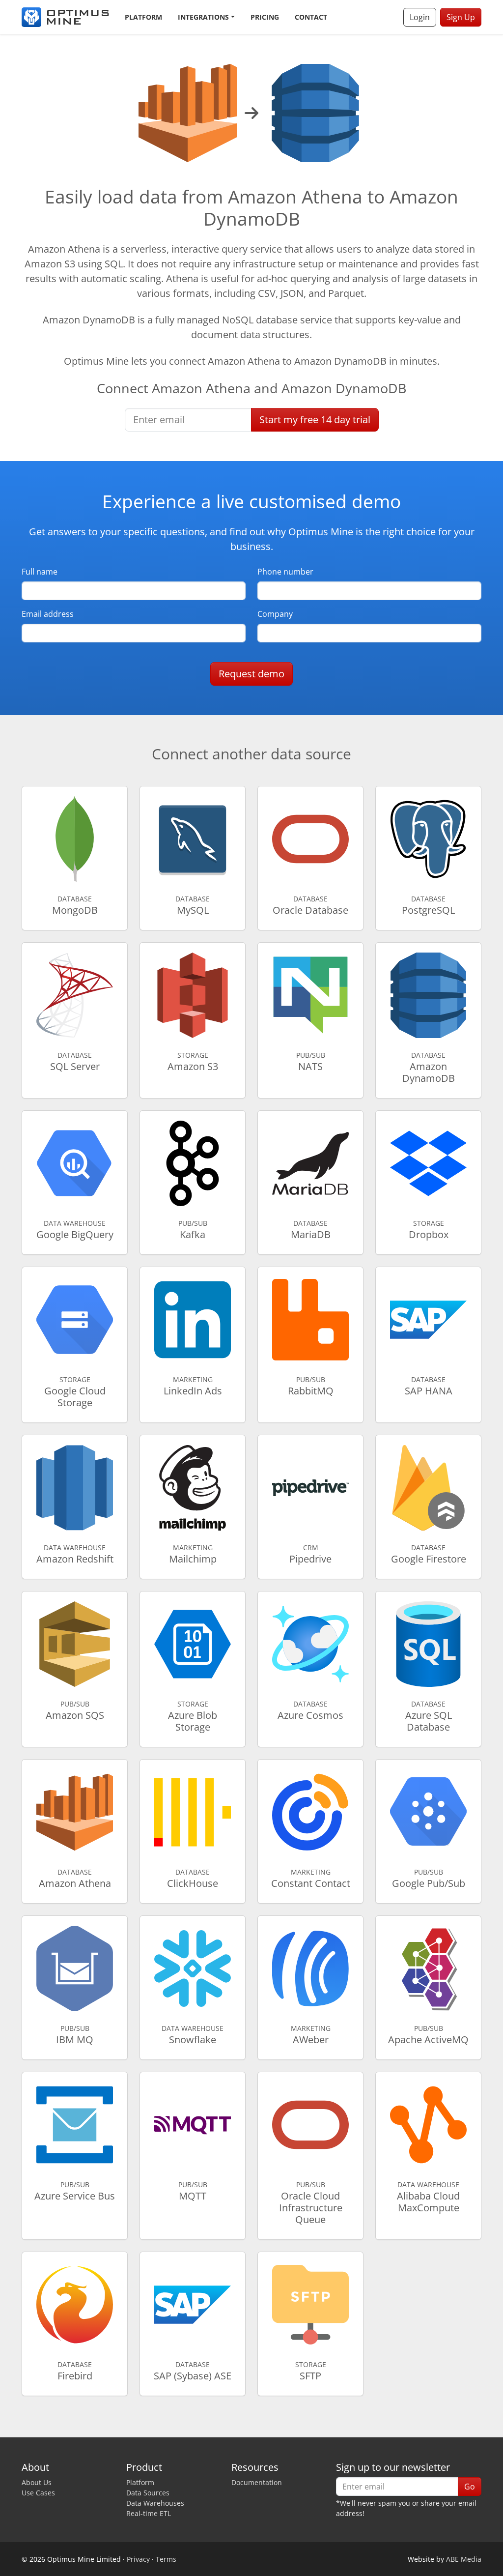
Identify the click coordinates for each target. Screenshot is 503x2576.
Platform (143, 17)
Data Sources (148, 2493)
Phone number (285, 572)
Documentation (257, 2482)
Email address (48, 614)
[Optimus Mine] (65, 17)
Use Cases (38, 2493)
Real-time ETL (149, 2513)
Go (470, 2487)
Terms (166, 2559)
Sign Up (461, 17)
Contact (311, 17)
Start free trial (315, 420)
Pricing (265, 17)
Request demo (251, 674)
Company (275, 614)
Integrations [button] (203, 17)
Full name (40, 572)
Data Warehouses (155, 2503)
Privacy (138, 2559)
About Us (37, 2482)
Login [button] (420, 17)
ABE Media (464, 2559)
